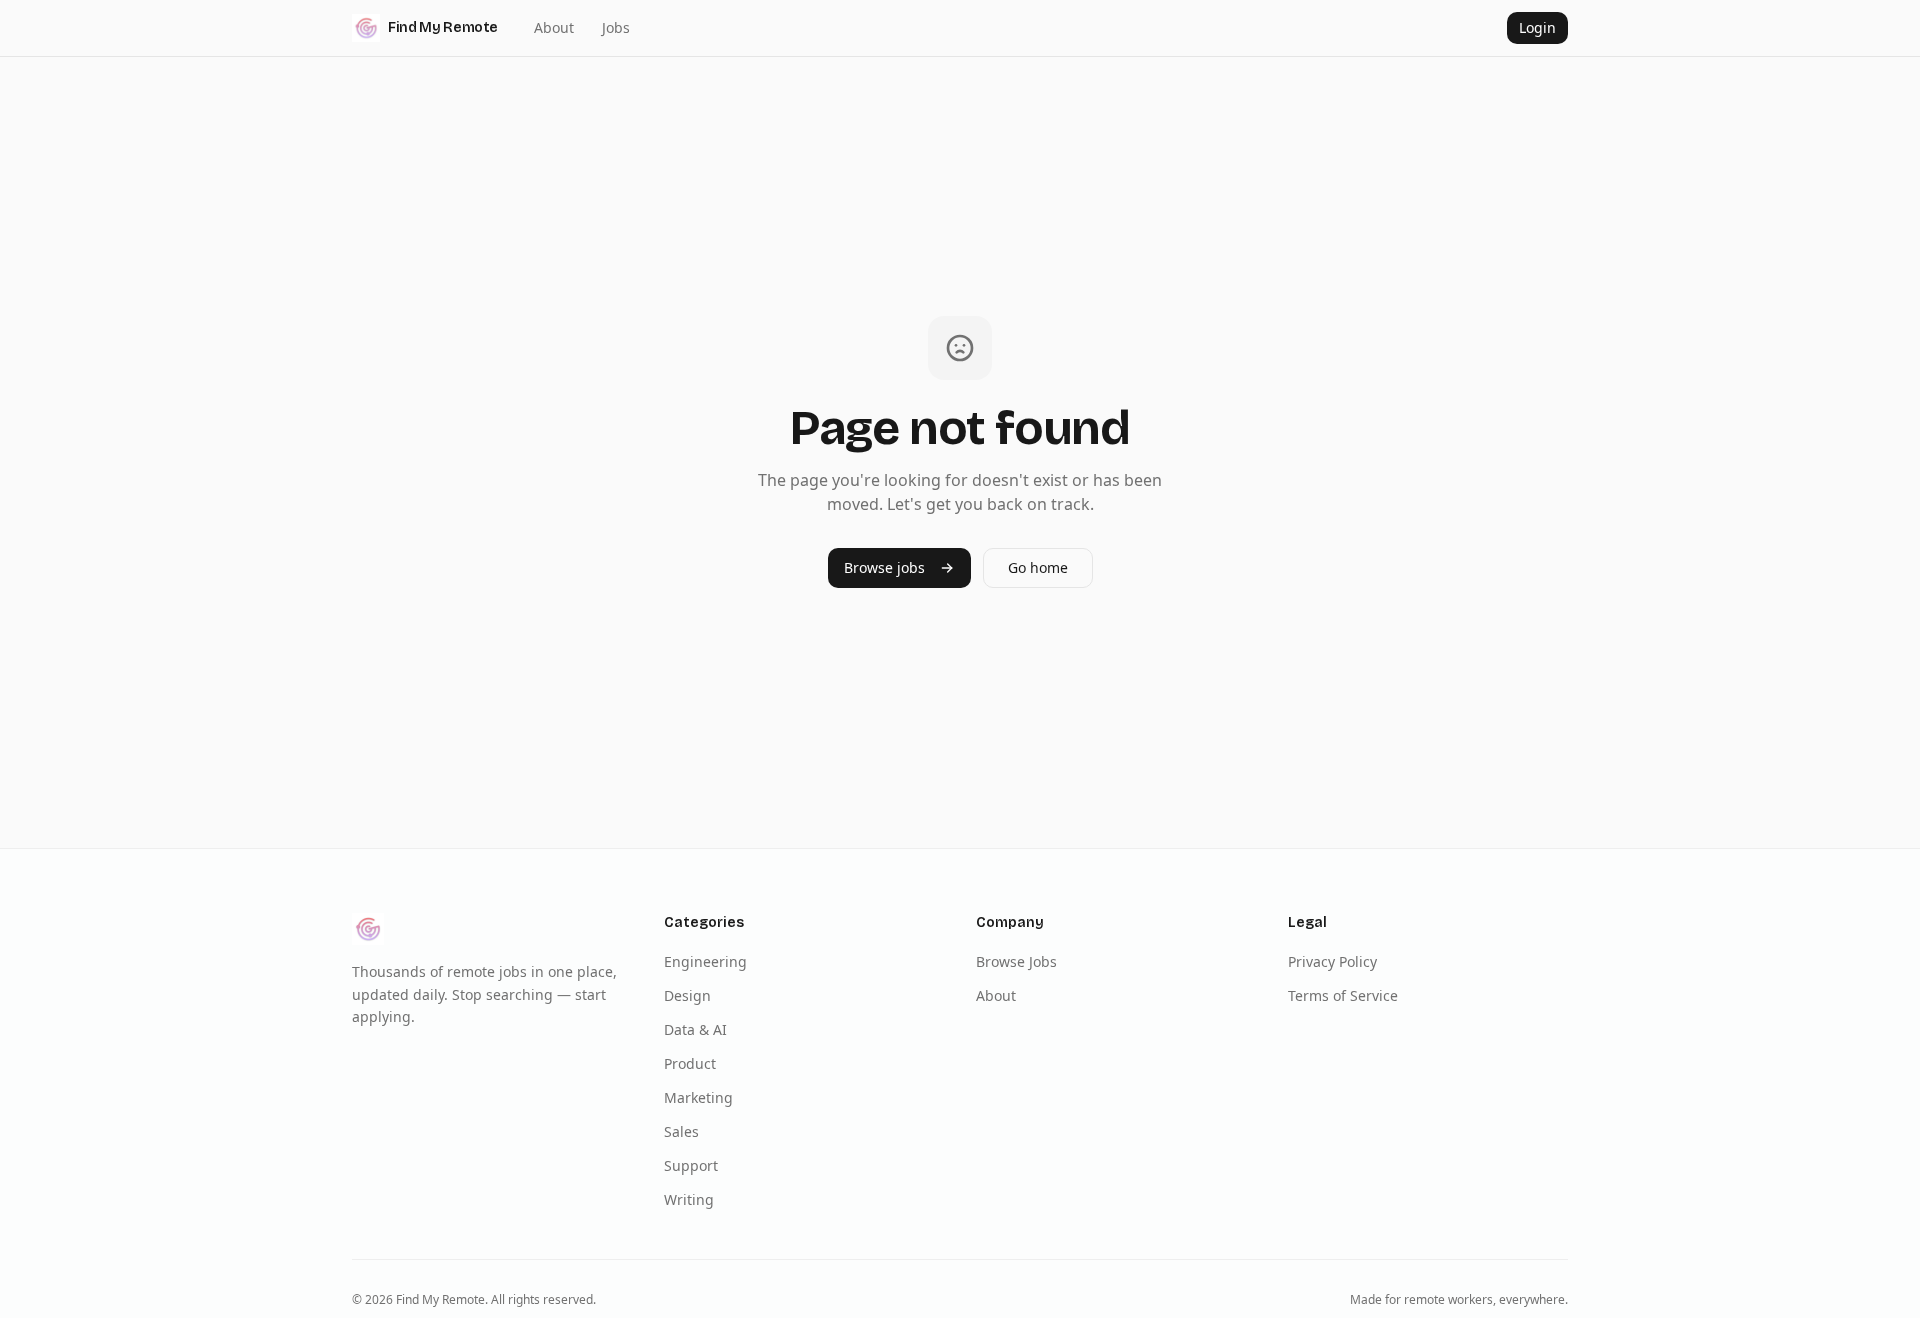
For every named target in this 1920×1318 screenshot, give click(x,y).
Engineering (705, 961)
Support (691, 1165)
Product (690, 1063)
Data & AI (695, 1029)
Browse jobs (884, 567)
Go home (1038, 567)
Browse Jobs (1016, 961)
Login (1537, 27)
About (554, 27)
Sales (681, 1131)
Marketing (698, 1097)
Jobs (616, 27)
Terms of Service (1343, 995)
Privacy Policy (1332, 961)
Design (687, 995)
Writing (689, 1199)
